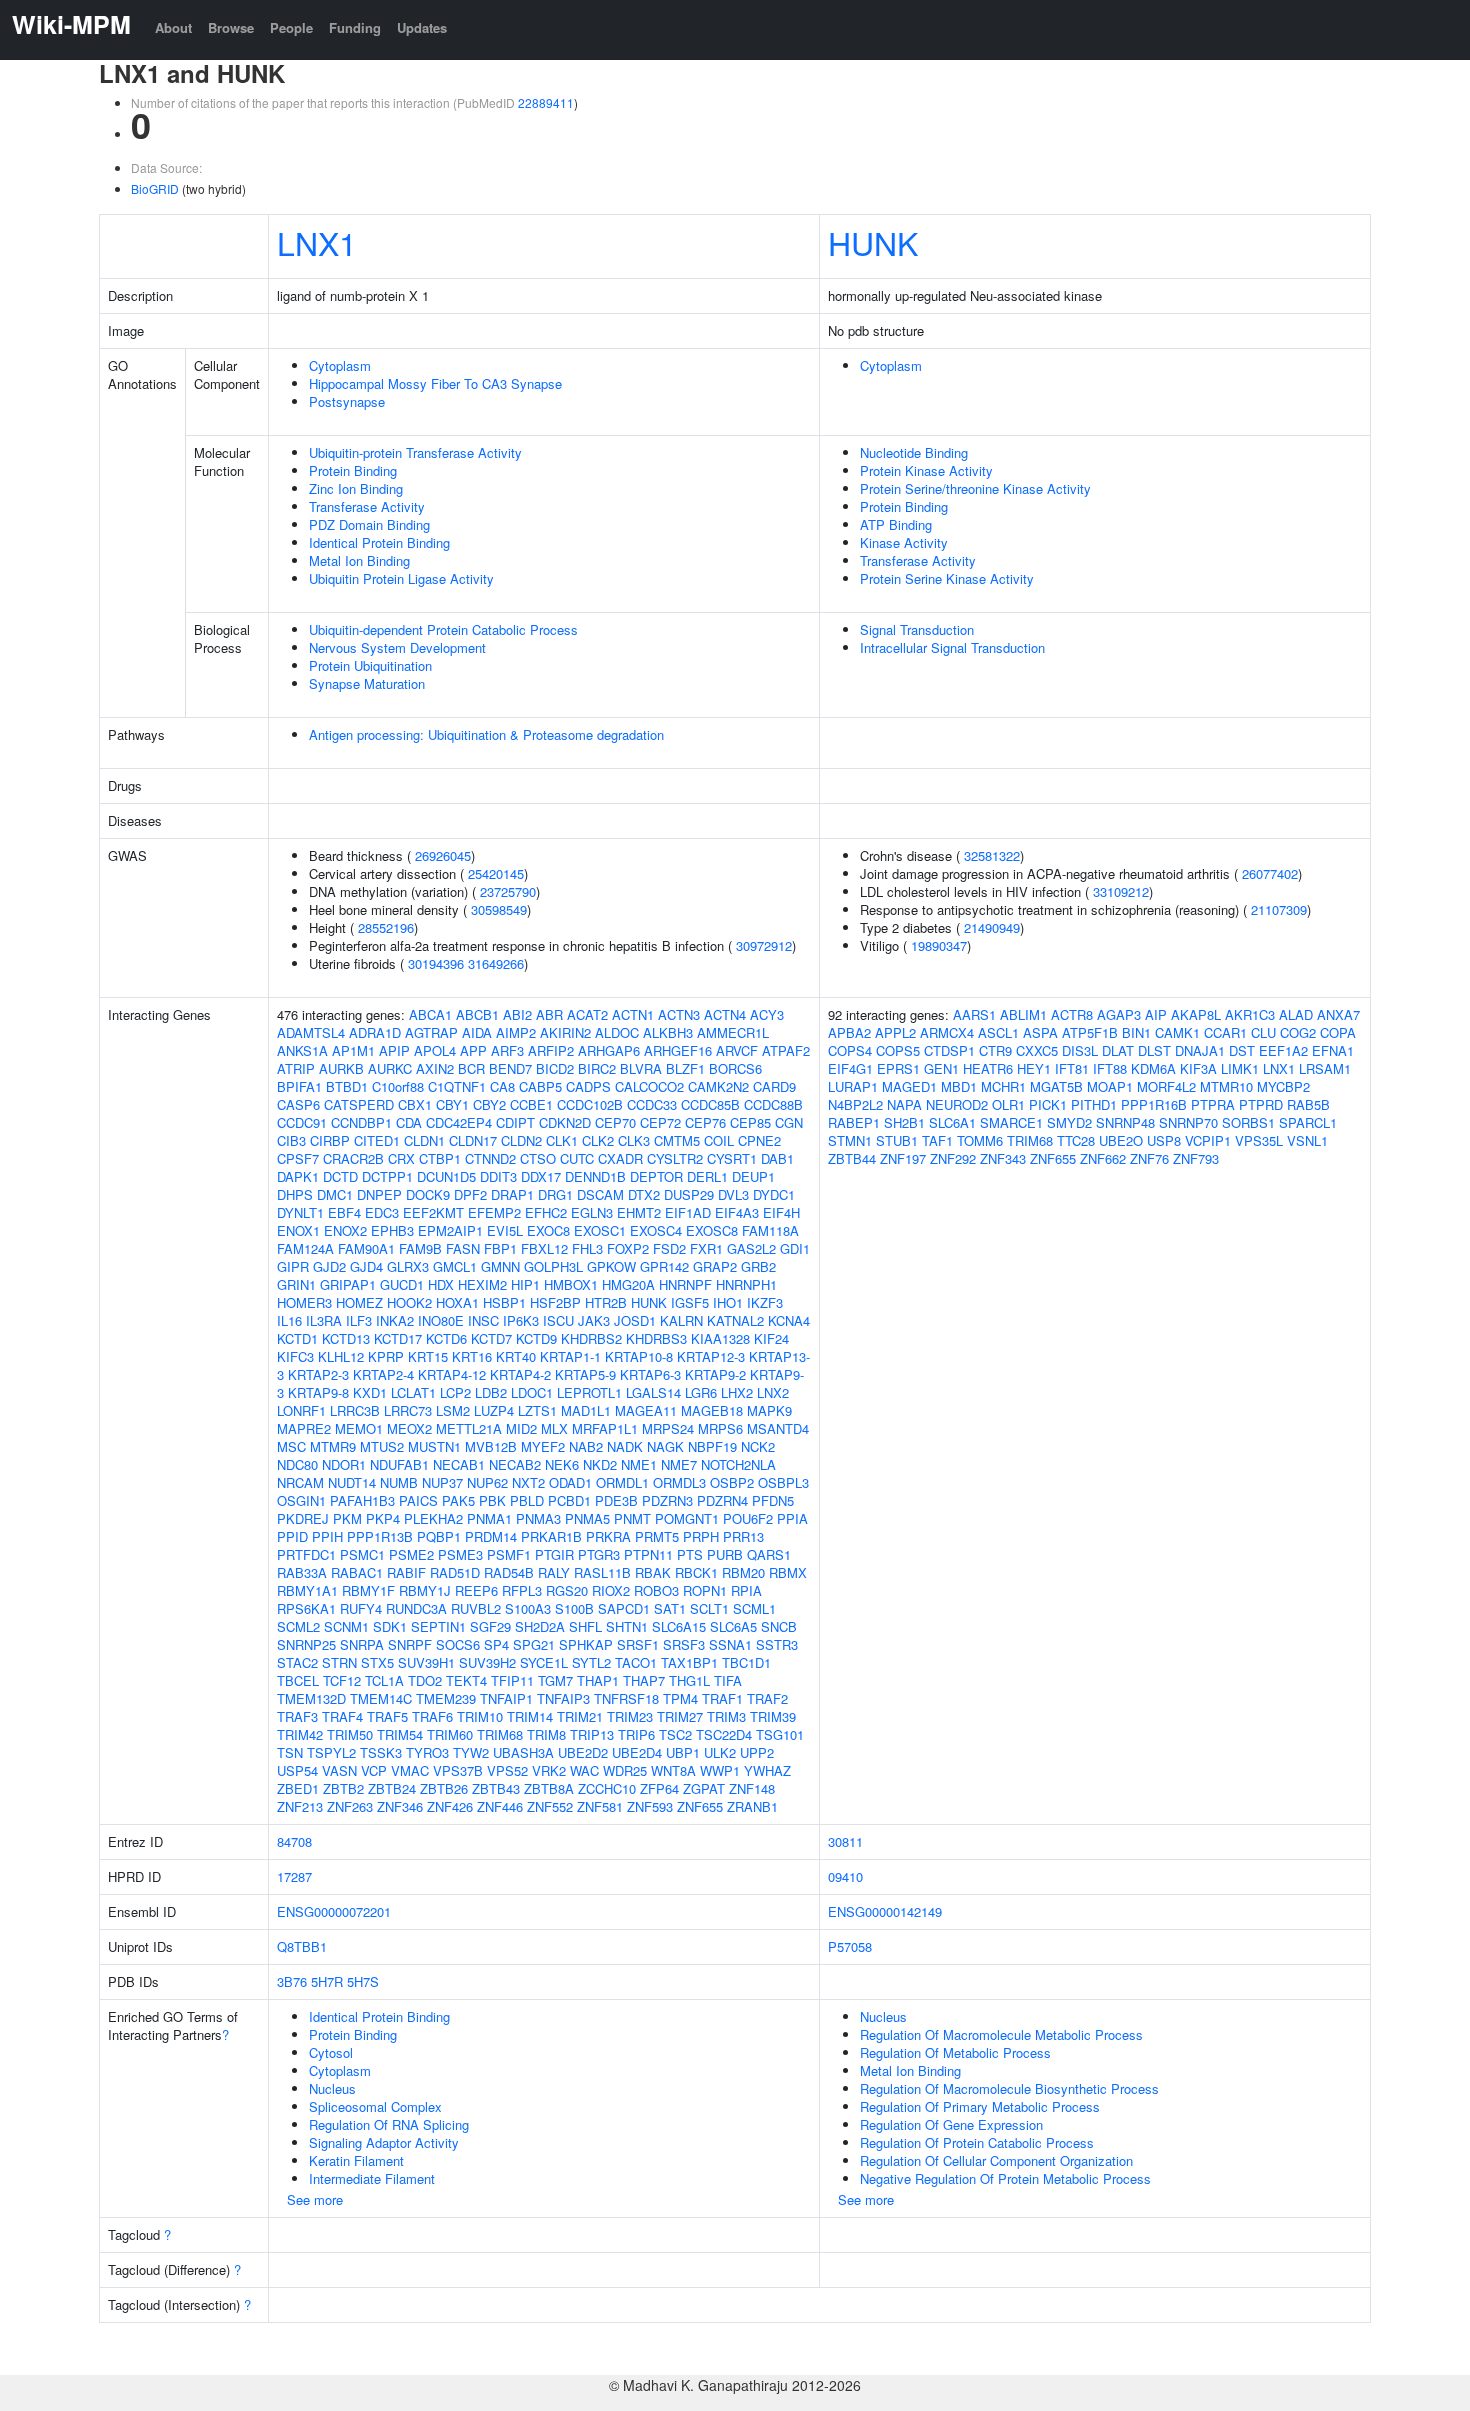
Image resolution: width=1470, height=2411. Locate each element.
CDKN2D (565, 1122)
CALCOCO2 (649, 1086)
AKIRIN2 (565, 1032)
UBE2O (1121, 1140)
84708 (294, 1841)
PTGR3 (599, 1554)
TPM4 (680, 1698)
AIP (1156, 1014)
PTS (690, 1554)
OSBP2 (732, 1482)
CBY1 (452, 1104)
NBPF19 (712, 1446)
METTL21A (469, 1428)
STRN (339, 1662)
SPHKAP (586, 1644)
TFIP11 (512, 1680)
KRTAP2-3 (318, 1374)
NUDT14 (352, 1482)
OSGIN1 (301, 1500)
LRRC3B (355, 1410)
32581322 (992, 855)
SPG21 (534, 1644)
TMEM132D (311, 1698)
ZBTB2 (343, 1788)
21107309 (1279, 909)
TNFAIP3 (563, 1698)
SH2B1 (904, 1122)
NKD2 (600, 1464)
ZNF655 (700, 1806)
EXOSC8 (712, 1230)
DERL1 (707, 1176)
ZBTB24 (392, 1788)
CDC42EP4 (459, 1122)
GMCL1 (455, 1266)
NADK (625, 1446)
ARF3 (507, 1050)
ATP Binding (896, 524)
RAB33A (302, 1572)
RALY (554, 1572)
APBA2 (849, 1032)
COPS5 (898, 1050)
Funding (355, 27)
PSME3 (460, 1554)
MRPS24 (668, 1428)
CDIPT (515, 1122)
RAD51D (455, 1572)
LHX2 (737, 1392)
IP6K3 (521, 1320)
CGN (789, 1122)
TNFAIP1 (506, 1698)
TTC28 (1076, 1140)
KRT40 (516, 1356)
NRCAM (300, 1482)
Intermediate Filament (372, 2178)
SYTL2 (591, 1662)
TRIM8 (546, 1734)
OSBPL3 (783, 1482)
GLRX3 (408, 1266)
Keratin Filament (356, 2160)
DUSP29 (689, 1194)
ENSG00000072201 (334, 1911)
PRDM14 (491, 1536)
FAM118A (770, 1230)
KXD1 (370, 1392)
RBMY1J (425, 1590)
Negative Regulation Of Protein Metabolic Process (1005, 2178)
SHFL (585, 1626)
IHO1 (728, 1302)
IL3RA (324, 1320)
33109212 (1121, 891)
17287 (294, 1876)
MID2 (521, 1428)
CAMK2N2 (718, 1086)
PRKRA (608, 1536)
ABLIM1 (1023, 1014)
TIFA (728, 1680)
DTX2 (644, 1194)
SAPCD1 (624, 1608)
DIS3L (1080, 1050)
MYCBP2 (1283, 1086)
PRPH (701, 1536)
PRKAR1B (551, 1536)
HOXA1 (457, 1302)
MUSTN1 (434, 1446)
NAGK (665, 1446)
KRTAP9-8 (318, 1392)
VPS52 (507, 1770)
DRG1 (555, 1194)
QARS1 (769, 1554)
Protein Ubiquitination (370, 665)
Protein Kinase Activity (926, 470)
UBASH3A (523, 1752)
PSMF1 (509, 1554)
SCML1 (754, 1608)
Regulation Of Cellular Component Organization (996, 2160)
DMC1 (335, 1194)
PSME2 (411, 1554)
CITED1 (377, 1140)
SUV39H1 (426, 1662)
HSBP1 (504, 1302)
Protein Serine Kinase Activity (947, 578)
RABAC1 (357, 1572)
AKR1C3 (1250, 1014)
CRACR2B (353, 1158)
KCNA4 (789, 1320)
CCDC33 (652, 1104)
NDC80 (297, 1464)
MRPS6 (720, 1428)
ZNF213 (300, 1806)
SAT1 (670, 1608)
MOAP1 (1110, 1086)
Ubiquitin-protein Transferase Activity (415, 452)
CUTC (577, 1158)
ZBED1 (298, 1788)
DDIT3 (498, 1176)
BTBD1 (347, 1086)
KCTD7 (491, 1338)
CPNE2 (759, 1140)
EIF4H (781, 1212)
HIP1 (525, 1284)
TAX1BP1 (689, 1662)
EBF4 (344, 1212)
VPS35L (1259, 1140)
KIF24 (771, 1338)
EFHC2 (546, 1212)
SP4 (496, 1644)
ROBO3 (656, 1590)
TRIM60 (450, 1734)
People (291, 27)
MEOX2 (409, 1428)
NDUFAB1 (399, 1464)
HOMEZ (359, 1302)
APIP (394, 1050)
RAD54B (509, 1572)
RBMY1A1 (307, 1590)
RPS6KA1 (306, 1608)
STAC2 (297, 1662)
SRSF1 (638, 1644)
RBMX (788, 1572)
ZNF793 (1196, 1158)
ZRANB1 (752, 1806)
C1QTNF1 (457, 1086)
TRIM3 (726, 1716)
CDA (409, 1122)
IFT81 (1072, 1068)
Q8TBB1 (302, 1946)
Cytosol (331, 2052)
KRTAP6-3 (650, 1374)
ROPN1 (705, 1590)
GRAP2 (715, 1266)
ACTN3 (679, 1014)
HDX (441, 1284)
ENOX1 (298, 1230)
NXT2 (528, 1482)
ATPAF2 (786, 1050)
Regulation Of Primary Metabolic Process (980, 2106)
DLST (1154, 1050)
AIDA (477, 1032)
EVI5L (505, 1230)
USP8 (1164, 1140)
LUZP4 (494, 1410)
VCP (374, 1770)
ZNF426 (450, 1806)
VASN (339, 1770)
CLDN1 (424, 1140)
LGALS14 (653, 1392)
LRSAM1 (1325, 1068)
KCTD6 (446, 1338)
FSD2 (669, 1248)
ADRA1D (375, 1032)
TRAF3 (297, 1716)
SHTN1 (627, 1626)
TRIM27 (680, 1716)
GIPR (293, 1266)
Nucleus (332, 2088)
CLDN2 (521, 1140)
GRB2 (758, 1266)
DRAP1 (512, 1194)
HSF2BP (555, 1302)
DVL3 (733, 1194)
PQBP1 (439, 1536)
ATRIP (296, 1068)
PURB (725, 1554)
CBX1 (415, 1104)
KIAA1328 (720, 1338)
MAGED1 (909, 1086)
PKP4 (383, 1518)
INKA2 (395, 1320)
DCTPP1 (387, 1176)
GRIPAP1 (348, 1284)
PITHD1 (1094, 1104)
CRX (401, 1158)
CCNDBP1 (361, 1122)
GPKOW (611, 1266)
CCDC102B (590, 1104)
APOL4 (435, 1050)
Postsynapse (347, 401)
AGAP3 (1119, 1014)
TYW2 (471, 1752)
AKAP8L (1196, 1014)
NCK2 (758, 1446)
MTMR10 (1226, 1086)
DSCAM (600, 1194)
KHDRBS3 (656, 1338)
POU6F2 (748, 1518)
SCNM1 (346, 1626)
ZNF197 (903, 1158)
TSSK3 (381, 1752)
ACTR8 (1072, 1014)
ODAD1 (570, 1482)
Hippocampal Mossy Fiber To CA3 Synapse (435, 383)
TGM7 (555, 1680)
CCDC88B (773, 1104)
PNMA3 (538, 1518)
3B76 (292, 1981)
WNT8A (673, 1770)
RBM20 (743, 1572)
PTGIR (554, 1554)
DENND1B (595, 1176)
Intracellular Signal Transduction (952, 647)
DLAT (1118, 1050)
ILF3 (359, 1320)
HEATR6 (988, 1068)
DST (1242, 1050)
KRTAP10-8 (639, 1356)
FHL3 (587, 1248)
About (173, 27)
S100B (574, 1608)
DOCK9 (428, 1194)
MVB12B (491, 1446)
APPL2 (895, 1032)
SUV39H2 (487, 1662)
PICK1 (1048, 1104)
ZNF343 (1003, 1158)
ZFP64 (659, 1788)
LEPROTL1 (589, 1392)
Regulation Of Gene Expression (951, 2124)
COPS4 (850, 1050)
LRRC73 (408, 1410)
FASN (463, 1248)
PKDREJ (303, 1518)
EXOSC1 (600, 1230)
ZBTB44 (852, 1158)
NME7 (679, 1464)
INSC (483, 1320)
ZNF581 (600, 1806)
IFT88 (1110, 1068)
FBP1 (500, 1248)
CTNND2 (490, 1158)
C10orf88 (398, 1086)
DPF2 (470, 1194)
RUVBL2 (476, 1608)
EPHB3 (392, 1230)
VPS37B (458, 1770)
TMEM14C (381, 1698)
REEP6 (476, 1590)
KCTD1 (297, 1338)
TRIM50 (350, 1734)
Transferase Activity (367, 506)
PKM (347, 1518)
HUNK (873, 242)
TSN (290, 1752)
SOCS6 (458, 1644)
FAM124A (305, 1248)
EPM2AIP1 (450, 1230)
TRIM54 (400, 1734)
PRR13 (743, 1536)
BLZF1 (685, 1068)
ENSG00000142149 (885, 1911)
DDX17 (541, 1176)
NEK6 (562, 1464)
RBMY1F (368, 1590)
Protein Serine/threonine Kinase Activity (975, 488)
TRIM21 (580, 1716)
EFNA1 (1333, 1050)
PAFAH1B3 (362, 1500)
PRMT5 (657, 1536)
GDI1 (795, 1248)
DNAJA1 (1200, 1050)
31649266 (496, 963)
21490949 (992, 927)
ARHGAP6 (609, 1050)
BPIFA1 (299, 1086)
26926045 (443, 855)
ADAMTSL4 (311, 1032)
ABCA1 (430, 1014)
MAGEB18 (712, 1410)
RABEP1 (854, 1122)
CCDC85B (710, 1104)
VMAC (410, 1770)
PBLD (527, 1500)
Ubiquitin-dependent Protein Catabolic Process (443, 629)
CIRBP (330, 1140)
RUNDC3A (416, 1608)
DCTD (340, 1176)
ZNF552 (550, 1806)
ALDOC (617, 1032)
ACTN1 (633, 1014)
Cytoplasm (340, 365)
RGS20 (567, 1590)
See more (315, 2199)
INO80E (441, 1320)
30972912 (764, 945)
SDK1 (390, 1626)
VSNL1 (1307, 1140)
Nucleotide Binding (914, 452)
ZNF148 (752, 1788)
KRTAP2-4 (383, 1374)
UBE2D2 (583, 1752)
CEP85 (750, 1122)
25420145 (496, 873)
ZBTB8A (549, 1788)
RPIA (746, 1590)
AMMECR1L (733, 1032)
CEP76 (705, 1122)
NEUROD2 (957, 1104)
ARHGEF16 (678, 1050)
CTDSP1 (949, 1050)
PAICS (418, 1500)
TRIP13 (592, 1734)
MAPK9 (769, 1410)
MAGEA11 (646, 1410)
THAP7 (644, 1680)
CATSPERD (359, 1104)
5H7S (363, 1981)
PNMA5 (587, 1518)
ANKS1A (302, 1050)
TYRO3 (427, 1752)
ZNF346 (400, 1806)
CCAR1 (1225, 1032)
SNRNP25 (306, 1644)
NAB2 (586, 1446)
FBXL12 (544, 1248)
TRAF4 (342, 1716)
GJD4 (366, 1266)
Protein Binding (353, 470)
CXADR (620, 1158)
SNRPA (362, 1644)
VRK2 (549, 1770)
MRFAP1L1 (605, 1428)
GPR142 (664, 1266)
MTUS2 (382, 1446)
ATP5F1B (1090, 1032)
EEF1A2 (1283, 1050)
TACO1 (636, 1662)
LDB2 (491, 1392)
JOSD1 (635, 1320)
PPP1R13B (380, 1536)
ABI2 (517, 1014)
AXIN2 (435, 1068)
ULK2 (720, 1752)
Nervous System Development (397, 647)
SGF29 (490, 1626)
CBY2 (489, 1104)
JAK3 (594, 1320)
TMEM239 (446, 1698)
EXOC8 (548, 1230)
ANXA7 (1338, 1014)
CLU (1263, 1032)
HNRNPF (685, 1284)
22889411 (546, 102)
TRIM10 (480, 1716)
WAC (584, 1770)
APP (473, 1050)
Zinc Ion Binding (356, 488)
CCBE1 (531, 1104)
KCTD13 (346, 1338)
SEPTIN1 (438, 1626)
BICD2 (555, 1068)
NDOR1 (344, 1464)
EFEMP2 (494, 1212)
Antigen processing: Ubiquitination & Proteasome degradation (486, 734)
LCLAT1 (413, 1392)
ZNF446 (500, 1806)
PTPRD (1261, 1104)
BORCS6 (735, 1068)
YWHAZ (767, 1770)
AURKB (341, 1068)
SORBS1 (1248, 1122)
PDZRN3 (667, 1500)
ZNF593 (650, 1806)
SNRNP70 (1188, 1122)
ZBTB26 (444, 1788)
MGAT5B (1056, 1086)
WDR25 (625, 1770)
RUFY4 (361, 1608)
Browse (231, 27)
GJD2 (329, 1266)
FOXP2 (628, 1248)
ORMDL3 (679, 1482)
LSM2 (453, 1410)
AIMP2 (516, 1032)
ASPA (1040, 1032)
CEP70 (615, 1122)
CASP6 (298, 1104)
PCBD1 (569, 1500)
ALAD (1296, 1014)
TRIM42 (300, 1734)
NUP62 (487, 1482)
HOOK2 (409, 1302)
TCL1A (384, 1680)
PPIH (327, 1536)
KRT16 (472, 1356)
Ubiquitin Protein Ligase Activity (401, 578)
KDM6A (1153, 1068)
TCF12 (342, 1680)
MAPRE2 (304, 1428)
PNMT (632, 1518)
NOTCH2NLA (738, 1464)
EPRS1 (898, 1068)
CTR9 (995, 1050)
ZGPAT (704, 1788)
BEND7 (510, 1068)
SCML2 (298, 1626)
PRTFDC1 (306, 1554)
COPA (1338, 1032)
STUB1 (897, 1140)
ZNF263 (350, 1806)
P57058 (850, 1946)
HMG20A (628, 1284)
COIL (719, 1140)
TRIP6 (636, 1734)
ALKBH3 (668, 1032)
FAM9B (420, 1248)
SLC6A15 (679, 1626)
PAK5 (458, 1500)
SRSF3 (684, 1644)
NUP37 (442, 1482)
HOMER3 (304, 1302)
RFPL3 (522, 1590)
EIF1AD (688, 1212)
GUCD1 (402, 1284)
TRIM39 (773, 1716)
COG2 (1298, 1032)
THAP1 (598, 1680)
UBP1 (683, 1752)
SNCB (779, 1626)
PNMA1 (489, 1518)
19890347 (939, 945)
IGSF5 (690, 1302)
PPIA (792, 1518)
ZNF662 (1103, 1158)
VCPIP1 (1208, 1140)
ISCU (558, 1320)
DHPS (295, 1194)
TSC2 (675, 1734)
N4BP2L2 (855, 1104)
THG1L (689, 1680)
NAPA (904, 1104)
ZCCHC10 (607, 1788)
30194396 (436, 963)
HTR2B (606, 1302)
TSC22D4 (724, 1734)
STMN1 (850, 1140)
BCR (471, 1068)
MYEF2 (543, 1446)
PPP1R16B (1154, 1104)
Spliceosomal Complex (375, 2106)
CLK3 (634, 1140)
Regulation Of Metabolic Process (955, 2052)
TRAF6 (432, 1716)
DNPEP (379, 1194)
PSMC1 (362, 1554)
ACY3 (767, 1014)
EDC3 (382, 1212)
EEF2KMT (433, 1212)
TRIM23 (630, 1716)
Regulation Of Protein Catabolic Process (977, 2142)
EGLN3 (592, 1212)
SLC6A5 (733, 1626)
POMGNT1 (687, 1518)
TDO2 (425, 1680)
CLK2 (598, 1140)
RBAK (653, 1572)
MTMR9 (333, 1446)
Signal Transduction (917, 629)
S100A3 (528, 1608)
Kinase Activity (904, 542)
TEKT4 (466, 1680)
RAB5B (1308, 1104)
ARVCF (737, 1050)
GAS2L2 (751, 1248)
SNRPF (410, 1644)
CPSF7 (298, 1158)
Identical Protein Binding (379, 542)
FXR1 (706, 1248)
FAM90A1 (366, 1248)
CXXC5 (1037, 1050)
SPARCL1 (1308, 1122)
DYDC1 (774, 1194)
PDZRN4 (722, 1500)
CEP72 (660, 1122)
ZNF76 (1149, 1158)
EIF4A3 (737, 1212)
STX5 (377, 1662)
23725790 (508, 891)
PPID (292, 1536)
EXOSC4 (656, 1230)
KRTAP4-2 (520, 1374)
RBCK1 (696, 1572)
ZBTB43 (496, 1788)
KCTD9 (536, 1338)
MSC (291, 1446)
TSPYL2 (331, 1752)
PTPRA (1213, 1104)
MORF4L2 (1166, 1086)
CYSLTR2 (675, 1158)
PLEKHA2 (433, 1518)
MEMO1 (359, 1428)
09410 (845, 1876)
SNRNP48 (1125, 1122)
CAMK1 (1177, 1032)
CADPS (588, 1086)
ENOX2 (345, 1230)
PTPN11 (648, 1554)
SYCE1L (544, 1662)
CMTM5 (677, 1140)
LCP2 (455, 1392)
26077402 (1270, 873)
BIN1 (1136, 1032)
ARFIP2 (551, 1050)
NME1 (639, 1464)
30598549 (499, 909)
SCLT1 (709, 1608)
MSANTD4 (778, 1428)
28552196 (386, 927)
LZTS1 (537, 1410)
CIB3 (291, 1140)
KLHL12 (341, 1356)
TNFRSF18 (626, 1698)
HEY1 (1034, 1068)
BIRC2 (597, 1068)
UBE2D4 (637, 1752)
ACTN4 (725, 1014)
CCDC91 (302, 1122)
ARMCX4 (947, 1032)
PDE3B (616, 1500)
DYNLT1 (300, 1212)
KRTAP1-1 (570, 1356)
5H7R (327, 1981)
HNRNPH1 (746, 1284)
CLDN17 (473, 1140)
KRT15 (428, 1356)
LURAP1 (853, 1086)
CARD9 (774, 1086)
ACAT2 (587, 1014)
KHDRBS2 (591, 1338)
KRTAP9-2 (715, 1374)
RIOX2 (611, 1590)
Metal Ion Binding (359, 560)
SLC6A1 (952, 1122)
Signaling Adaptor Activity (384, 2142)
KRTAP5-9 (585, 1374)
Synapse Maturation (367, 683)
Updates (422, 27)
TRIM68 (500, 1734)
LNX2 (773, 1392)
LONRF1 (301, 1410)
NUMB (399, 1482)
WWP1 (720, 1770)
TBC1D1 (746, 1662)
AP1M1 (353, 1050)
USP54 (297, 1770)
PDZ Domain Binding (369, 524)
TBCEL (298, 1680)
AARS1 (974, 1014)
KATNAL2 (735, 1320)
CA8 (502, 1086)
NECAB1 (459, 1464)
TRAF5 (387, 1716)
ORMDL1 (622, 1482)
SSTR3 (777, 1644)
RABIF (406, 1572)
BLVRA (641, 1068)
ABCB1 (477, 1014)
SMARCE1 (1011, 1122)
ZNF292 (953, 1158)
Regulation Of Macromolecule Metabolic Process (1001, 2034)
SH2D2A (540, 1626)
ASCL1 (998, 1032)
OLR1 (1008, 1104)
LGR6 (701, 1392)
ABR (549, 1014)
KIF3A (1198, 1068)
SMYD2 (1069, 1122)
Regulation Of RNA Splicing (389, 2124)
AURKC (390, 1068)
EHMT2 (639, 1212)
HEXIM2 (482, 1284)
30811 (845, 1841)
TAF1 (937, 1140)
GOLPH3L (553, 1266)
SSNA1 (730, 1644)
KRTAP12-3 (711, 1356)
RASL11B (602, 1572)
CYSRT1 (732, 1158)
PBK (492, 1500)
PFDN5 (773, 1500)
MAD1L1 (586, 1410)
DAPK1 (298, 1176)
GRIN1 (296, 1284)
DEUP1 (753, 1176)
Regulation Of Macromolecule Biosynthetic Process (1009, 2088)
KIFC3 (295, 1356)
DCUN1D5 (446, 1176)
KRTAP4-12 (452, 1374)
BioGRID (155, 188)
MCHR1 (1003, 1086)
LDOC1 (532, 1392)
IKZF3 (765, 1302)
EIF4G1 (850, 1068)
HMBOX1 (571, 1284)
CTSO (538, 1158)
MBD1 (959, 1086)
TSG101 (780, 1734)
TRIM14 (530, 1716)
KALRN (681, 1320)
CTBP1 (440, 1158)
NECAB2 (515, 1464)
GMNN (500, 1266)
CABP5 (540, 1086)
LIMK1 (1240, 1068)
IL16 (289, 1320)
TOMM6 (980, 1140)
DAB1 (777, 1158)
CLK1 (562, 1140)
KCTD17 (398, 1338)
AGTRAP (431, 1032)
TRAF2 (767, 1698)
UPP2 (757, 1752)
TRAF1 (722, 1698)
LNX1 (317, 242)
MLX (554, 1428)
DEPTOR (656, 1176)
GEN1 (941, 1068)
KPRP (386, 1356)
